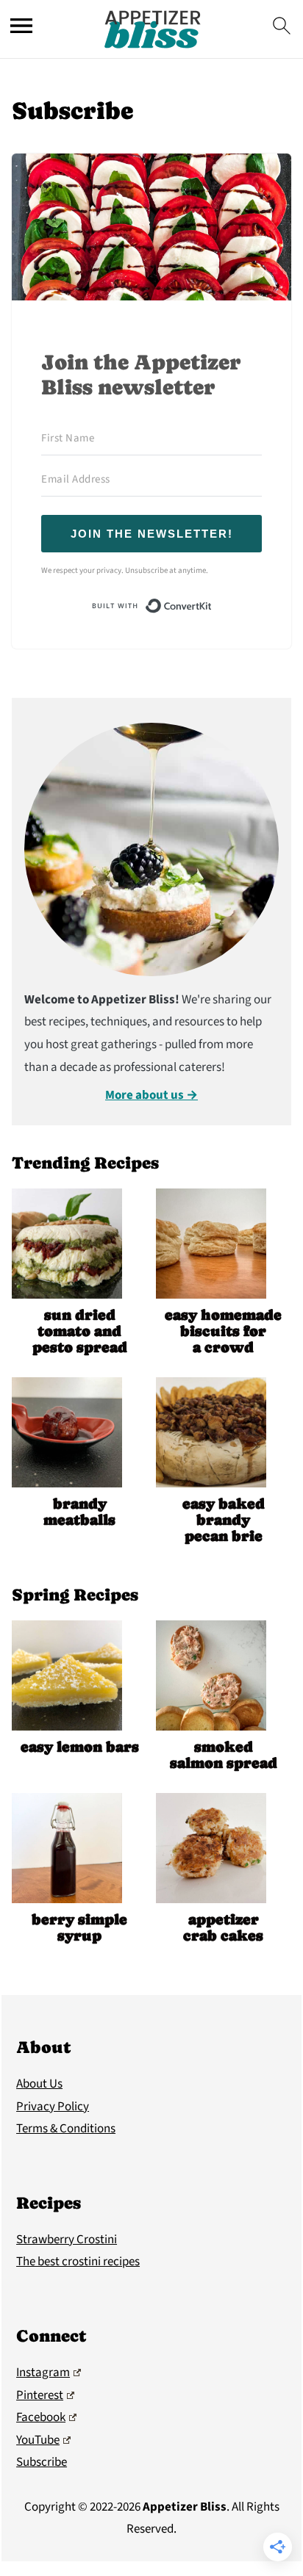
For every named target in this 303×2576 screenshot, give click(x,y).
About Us (39, 2084)
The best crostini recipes (78, 2262)
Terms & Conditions (66, 2129)
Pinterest (40, 2395)
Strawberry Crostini (67, 2240)
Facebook (41, 2417)
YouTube (38, 2440)
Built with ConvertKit (212, 605)
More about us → (151, 1095)
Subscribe (42, 2462)
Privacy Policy (53, 2107)
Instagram (43, 2373)
